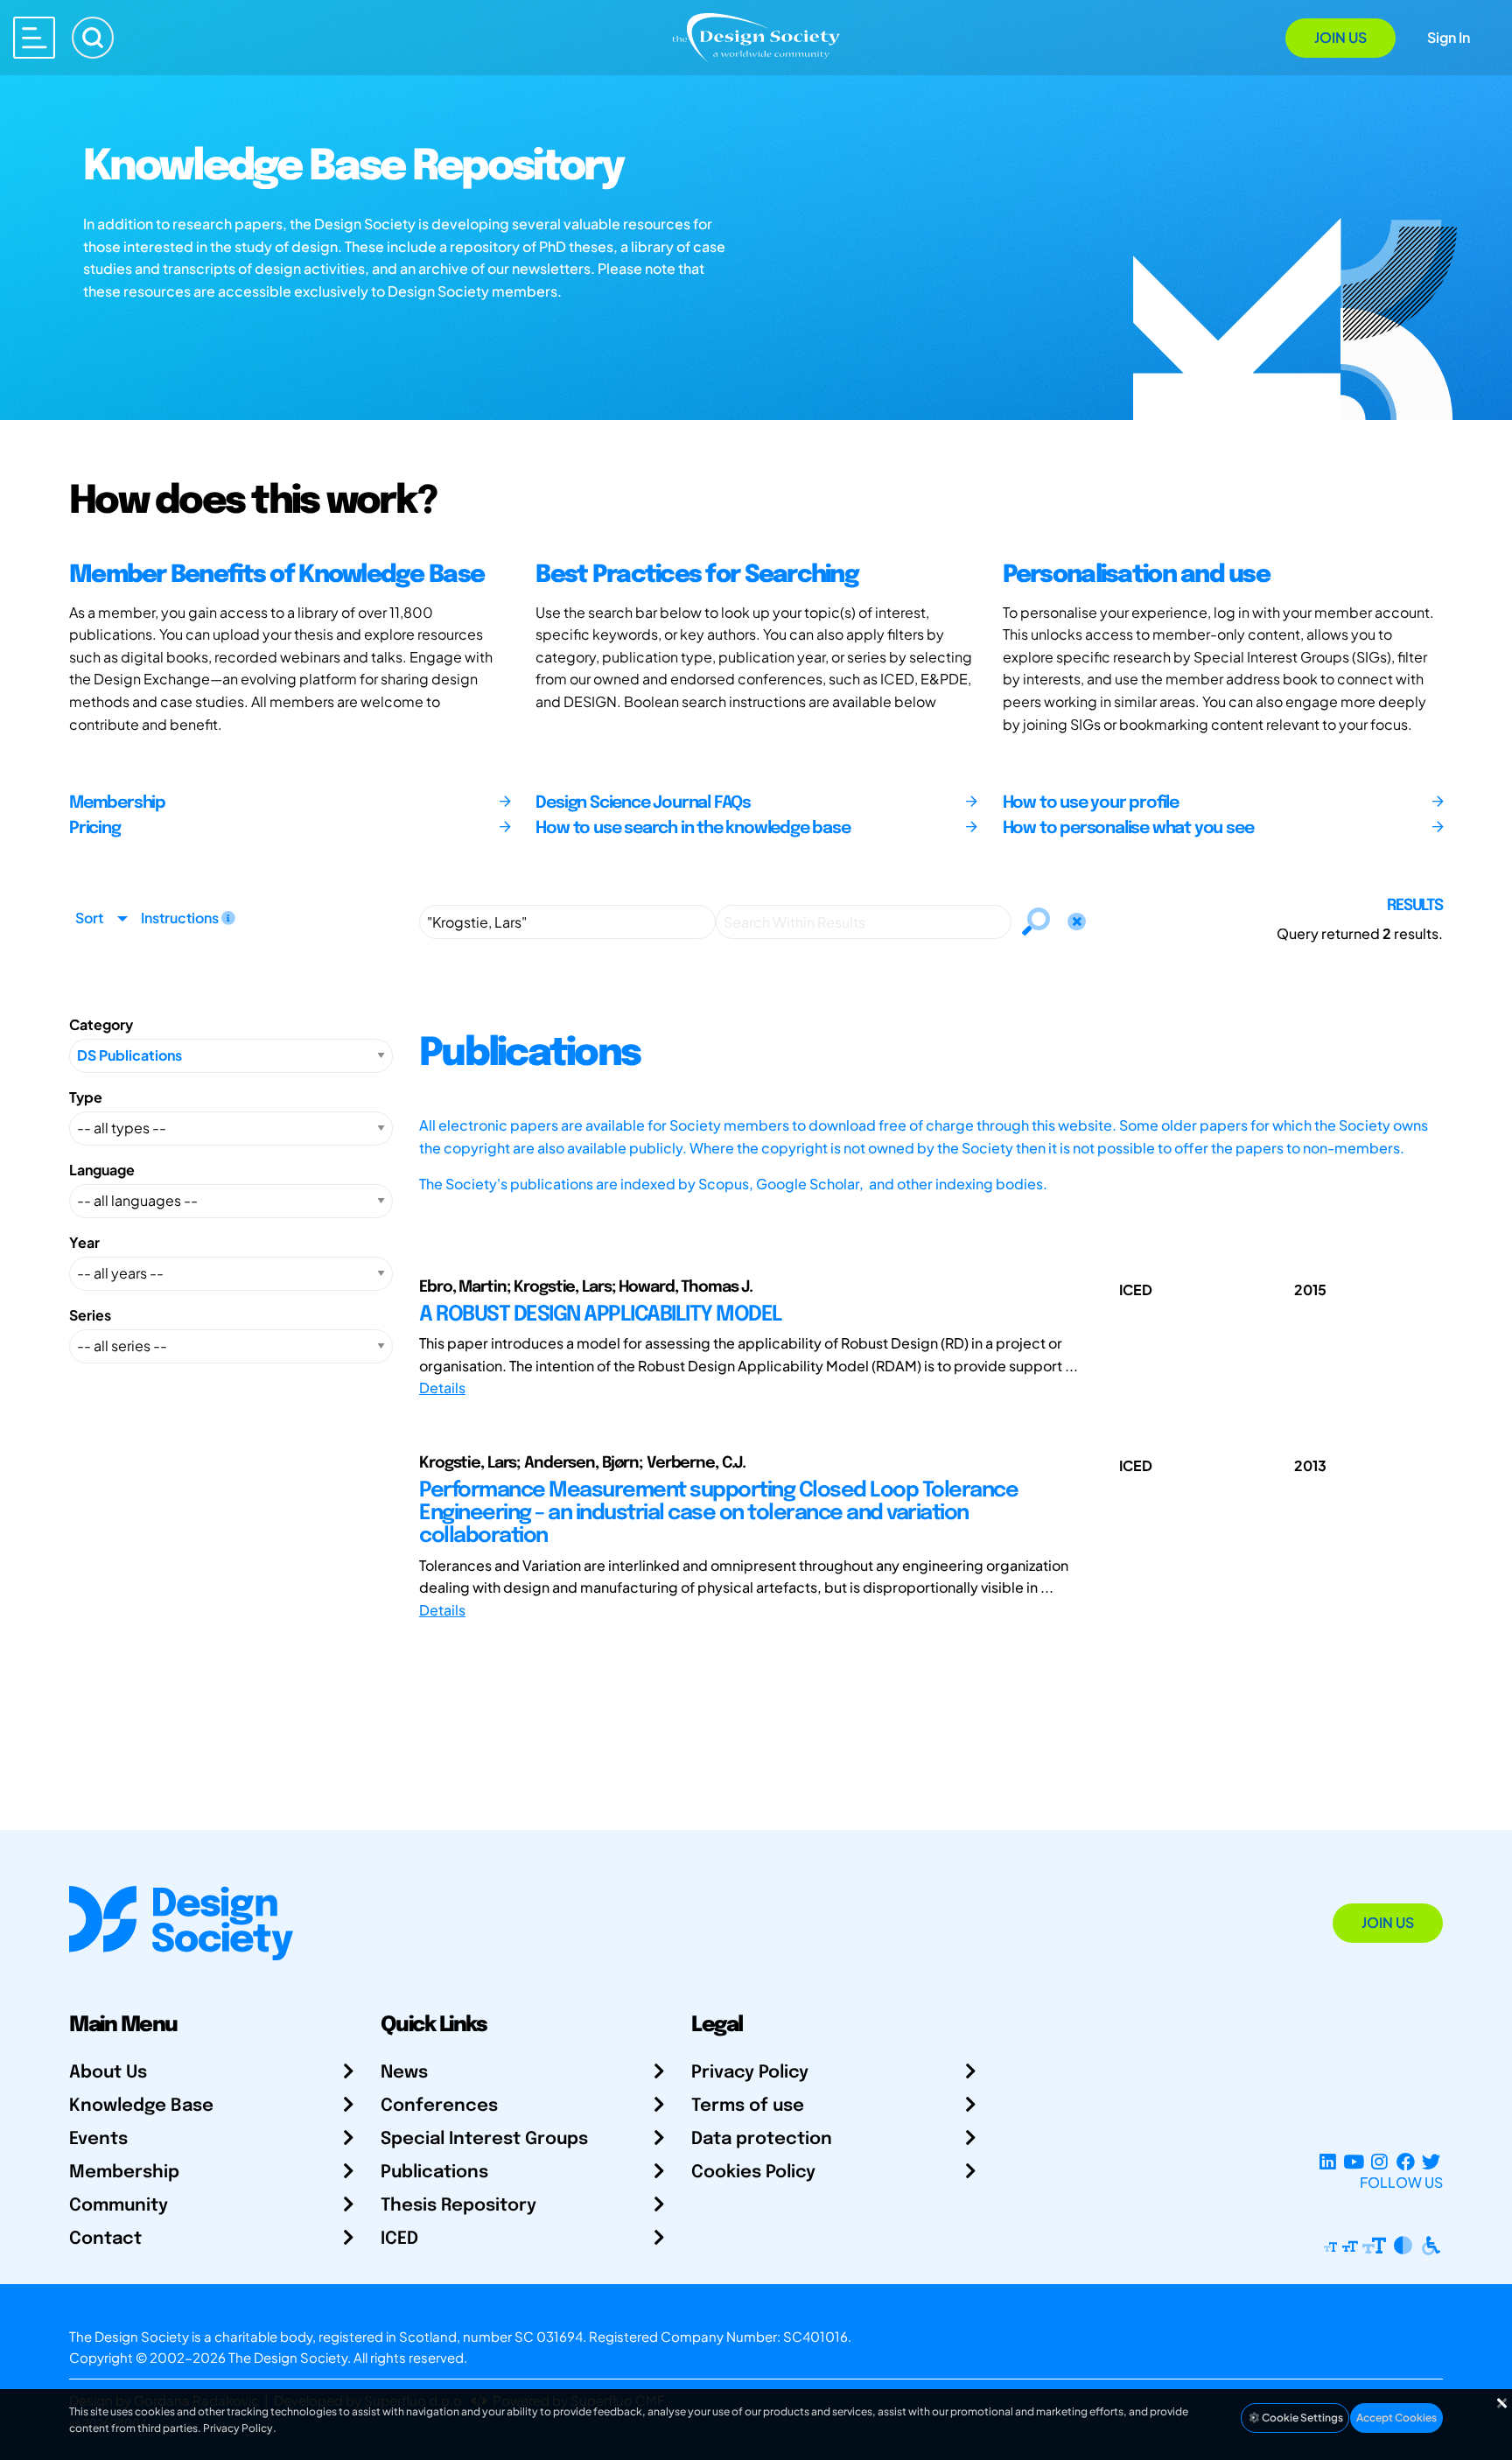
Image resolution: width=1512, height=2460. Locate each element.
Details (442, 1388)
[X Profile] (1431, 2161)
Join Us (1340, 37)
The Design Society (288, 2357)
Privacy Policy (750, 2073)
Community (119, 2206)
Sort (89, 918)
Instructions (181, 918)
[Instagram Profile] (1379, 2161)
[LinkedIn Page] (1328, 2161)
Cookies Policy (753, 2173)
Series (90, 1315)
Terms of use (748, 2106)
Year (84, 1242)
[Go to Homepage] (756, 36)
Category (101, 1024)
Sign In (1449, 37)
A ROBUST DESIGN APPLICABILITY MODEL (601, 1315)
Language (102, 1170)
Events (98, 2139)
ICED (399, 2239)
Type (86, 1097)
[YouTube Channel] (1353, 2161)
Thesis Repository (458, 2206)
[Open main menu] (34, 38)
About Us (108, 2073)
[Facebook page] (1406, 2161)
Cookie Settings (1302, 2418)
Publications (434, 2173)
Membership (124, 2173)
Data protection (762, 2139)
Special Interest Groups (484, 2139)
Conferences (439, 2106)
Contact (105, 2239)
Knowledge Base (141, 2106)
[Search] (93, 38)
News (404, 2073)
